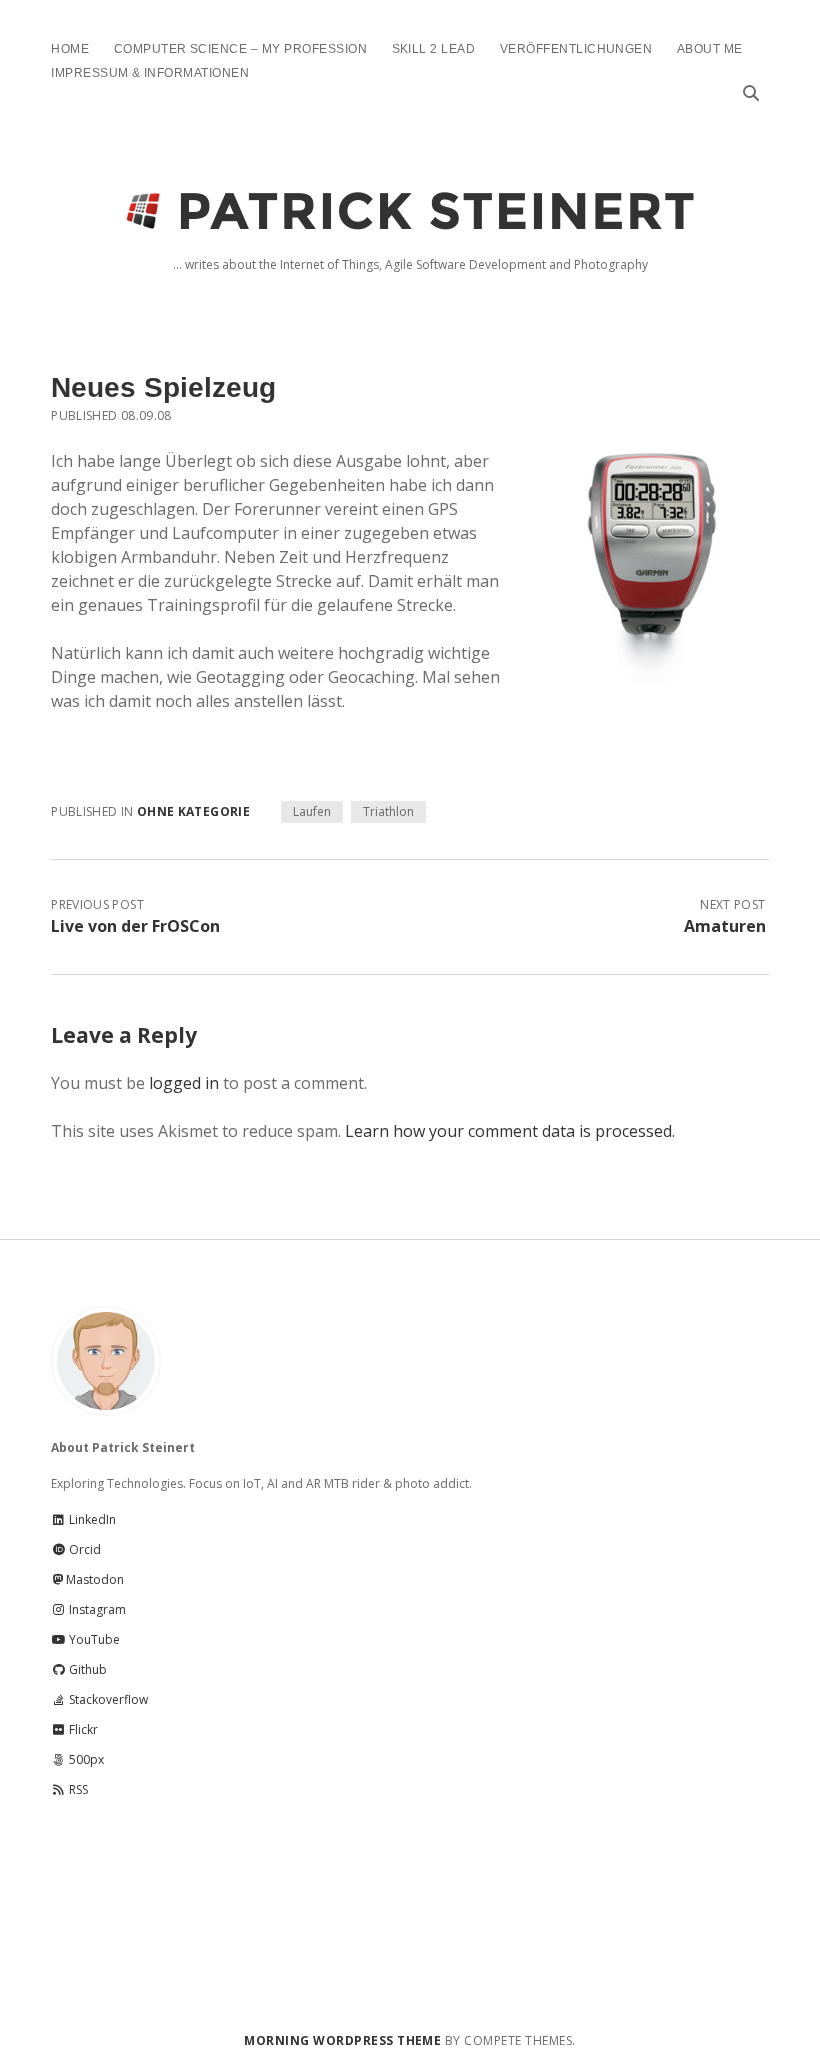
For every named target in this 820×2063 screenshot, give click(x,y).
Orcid (83, 1549)
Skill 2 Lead (434, 49)
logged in (184, 1083)
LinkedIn (91, 1519)
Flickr (82, 1729)
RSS (77, 1789)
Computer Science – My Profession (240, 49)
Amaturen (725, 926)
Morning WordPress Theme (342, 2040)
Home (70, 49)
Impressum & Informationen (150, 73)
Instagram (96, 1609)
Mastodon (95, 1579)
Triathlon (388, 811)
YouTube (93, 1639)
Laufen (312, 811)
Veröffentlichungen (576, 49)
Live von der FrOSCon (135, 926)
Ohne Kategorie (193, 811)
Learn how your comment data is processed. (510, 1131)
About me (710, 49)
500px (85, 1759)
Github (86, 1669)
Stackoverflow (107, 1699)
